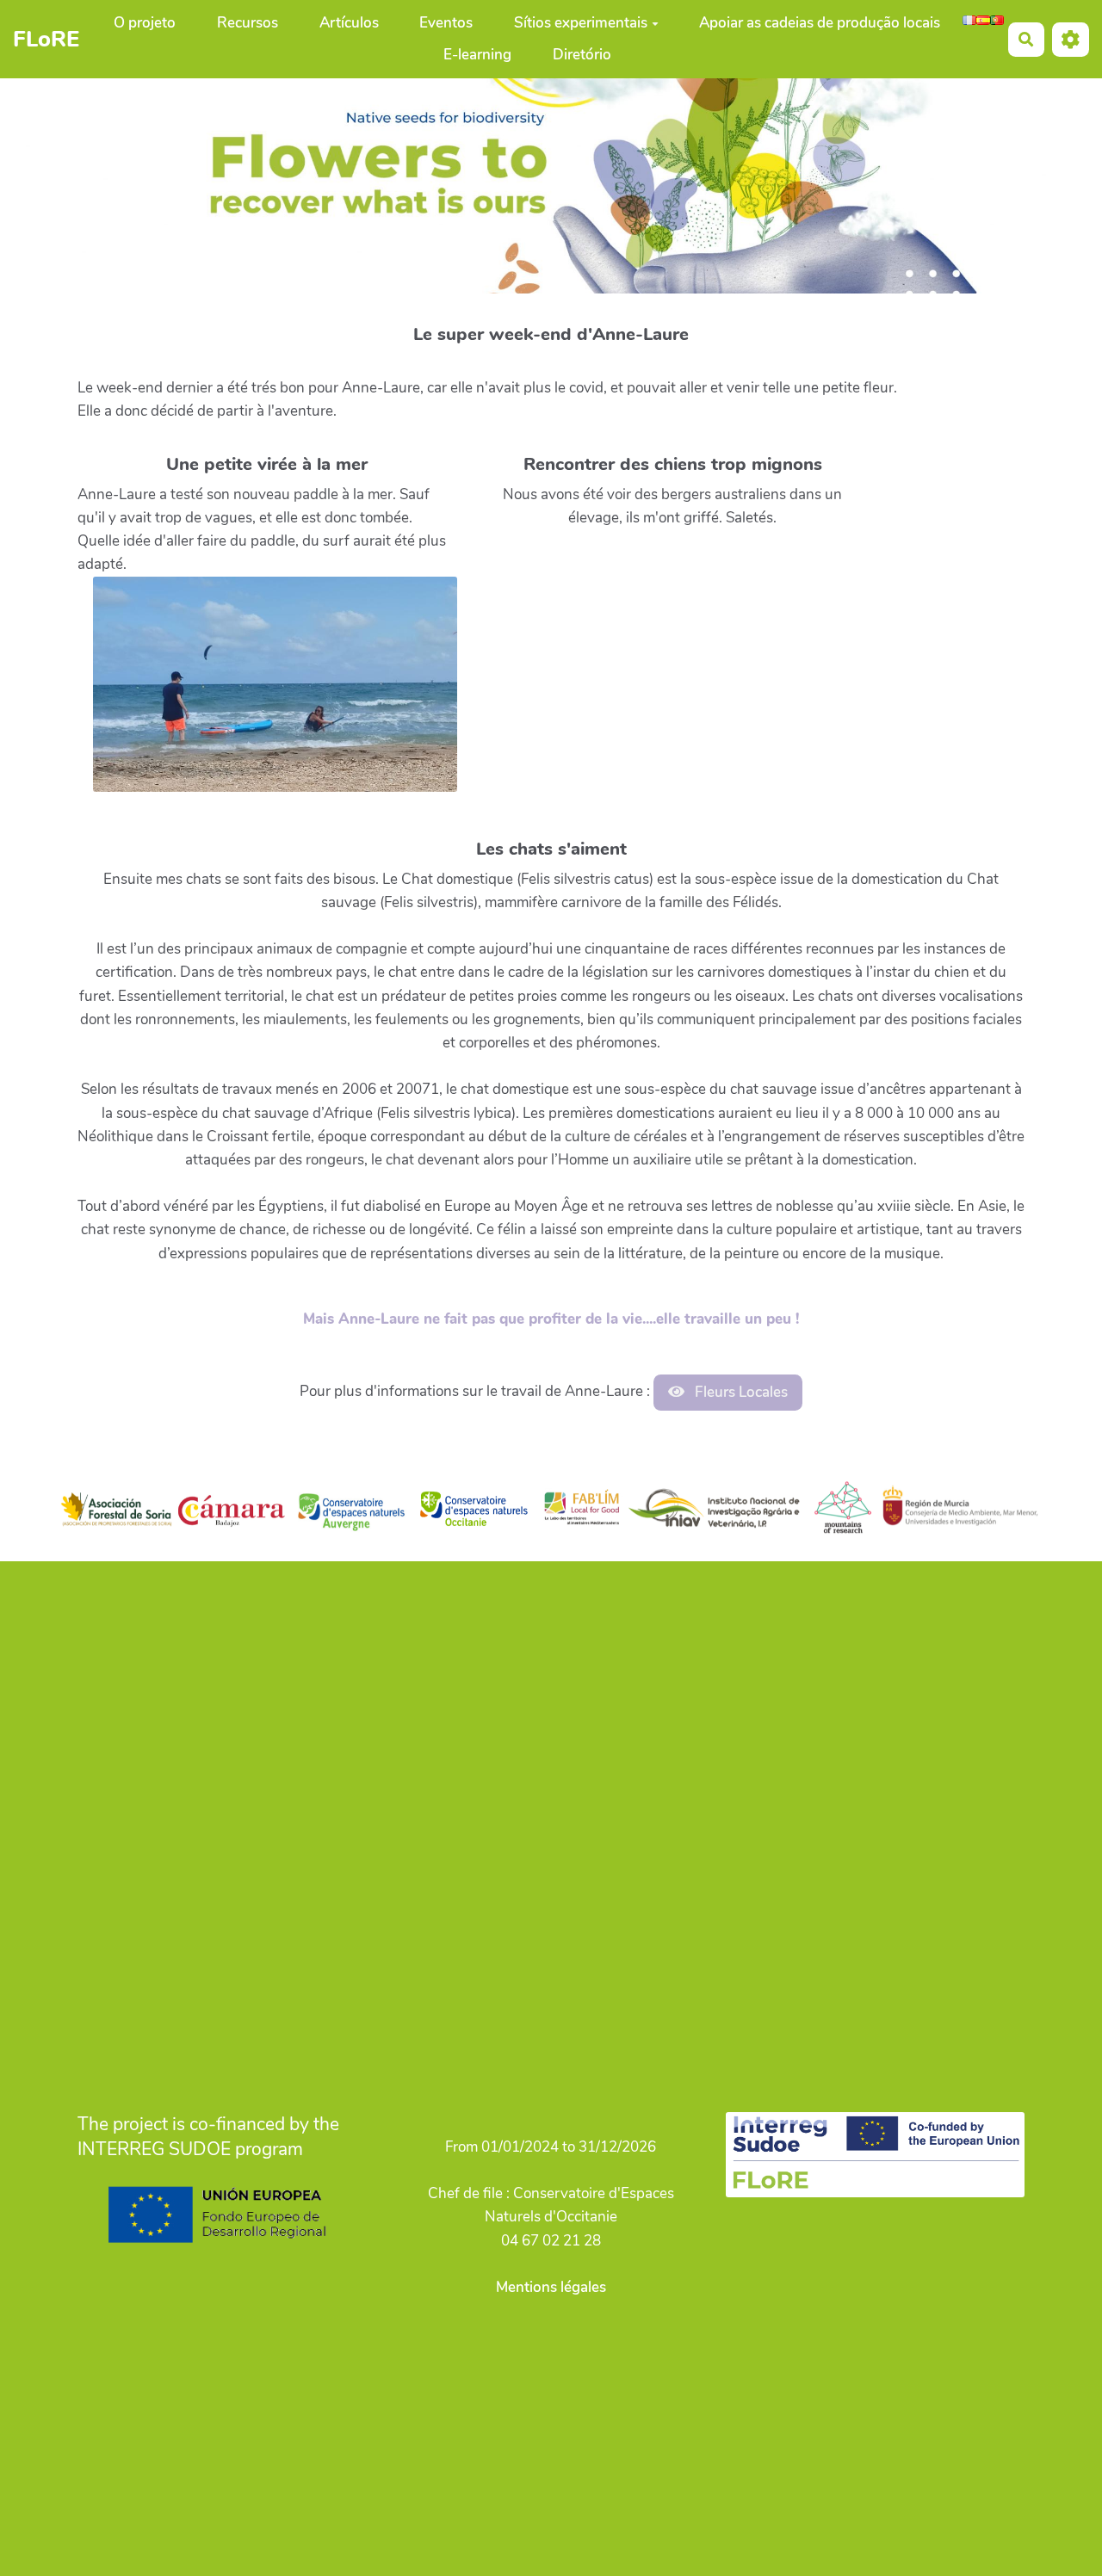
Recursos (248, 23)
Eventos (446, 23)
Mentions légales (551, 2287)
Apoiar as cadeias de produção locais (820, 23)
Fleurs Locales (740, 1392)
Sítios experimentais (581, 23)
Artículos (349, 23)
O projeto (145, 23)
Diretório (582, 55)
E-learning (477, 55)
